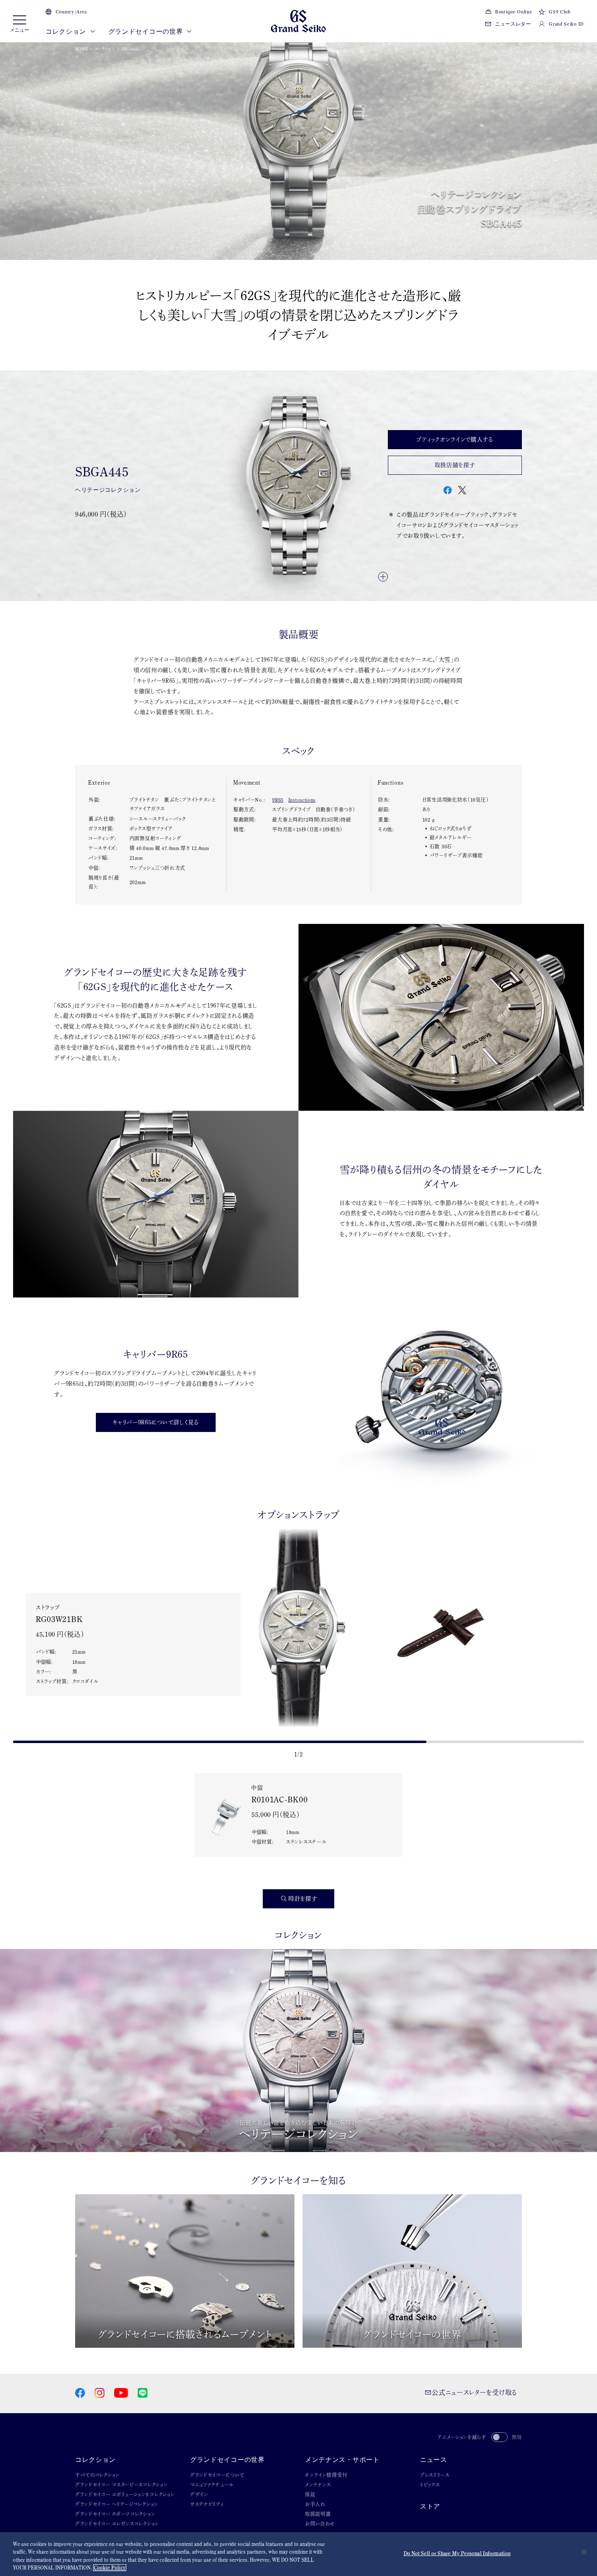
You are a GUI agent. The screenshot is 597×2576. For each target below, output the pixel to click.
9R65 (278, 800)
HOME (82, 49)
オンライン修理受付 (326, 2475)
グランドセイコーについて (217, 2475)
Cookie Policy (110, 2568)
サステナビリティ (207, 2504)
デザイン (199, 2494)
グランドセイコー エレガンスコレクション (117, 2524)
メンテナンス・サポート (342, 2460)
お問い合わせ (320, 2524)
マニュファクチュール (212, 2485)
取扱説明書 (318, 2514)
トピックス (430, 2485)
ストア (430, 2506)
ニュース (434, 2460)
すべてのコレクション (97, 2475)
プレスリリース (435, 2475)
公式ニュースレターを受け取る (474, 2392)
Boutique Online (514, 12)
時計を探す (303, 1899)
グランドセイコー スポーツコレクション (115, 2514)
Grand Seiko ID (566, 24)
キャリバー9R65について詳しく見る (156, 1422)
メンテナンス (318, 2485)
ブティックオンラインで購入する (455, 439)
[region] (298, 2554)
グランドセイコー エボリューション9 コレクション (125, 2494)
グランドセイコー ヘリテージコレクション (117, 2504)
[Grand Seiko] (298, 20)
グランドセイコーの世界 (146, 31)
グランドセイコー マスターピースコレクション (121, 2485)
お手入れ (315, 2504)
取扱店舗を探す (455, 465)
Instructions (302, 800)
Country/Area (71, 12)
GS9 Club (559, 12)
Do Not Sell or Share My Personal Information (457, 2553)
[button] (10, 1641)
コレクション (67, 31)
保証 (310, 2494)
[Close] (584, 2552)
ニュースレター (513, 24)
